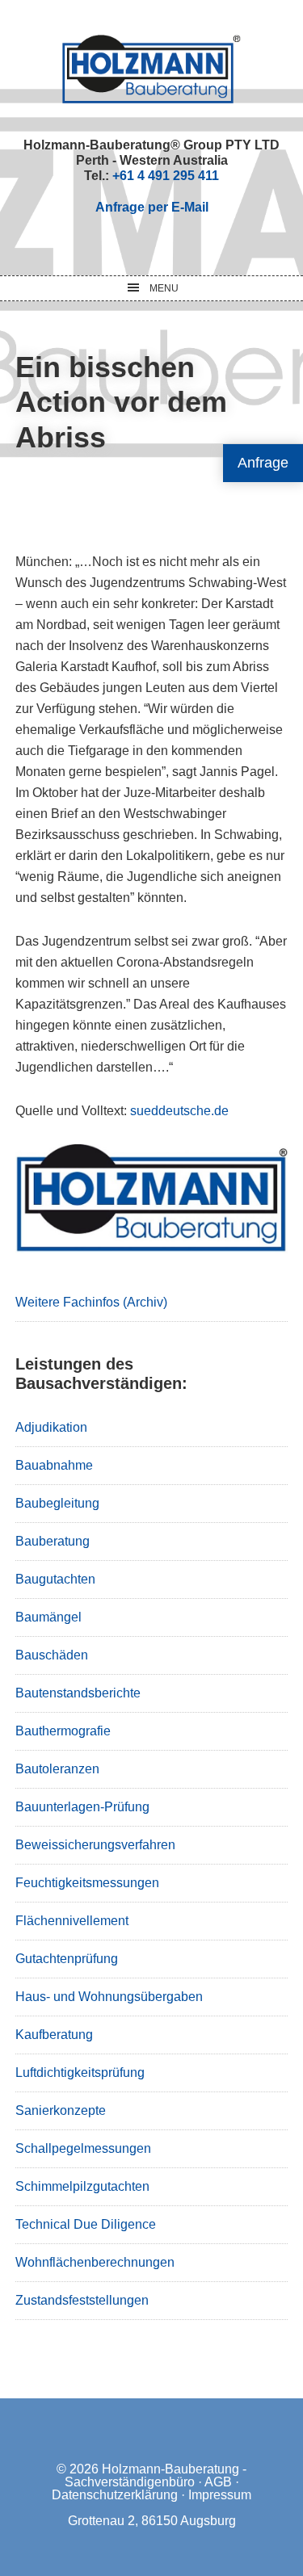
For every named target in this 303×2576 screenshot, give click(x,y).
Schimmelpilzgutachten (82, 2186)
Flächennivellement (72, 1921)
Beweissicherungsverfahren (95, 1845)
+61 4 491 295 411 (166, 176)
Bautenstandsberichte (78, 1693)
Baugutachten (55, 1579)
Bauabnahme (54, 1465)
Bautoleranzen (57, 1769)
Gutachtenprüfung (67, 1959)
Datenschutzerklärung (115, 2495)
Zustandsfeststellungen (82, 2300)
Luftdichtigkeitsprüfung (80, 2073)
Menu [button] (164, 288)
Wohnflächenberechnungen (95, 2262)
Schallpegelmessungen (83, 2148)
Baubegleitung (57, 1503)
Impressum (220, 2495)
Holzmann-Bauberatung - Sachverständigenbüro (156, 2475)
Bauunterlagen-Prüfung (82, 1807)
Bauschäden (52, 1655)
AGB (218, 2482)
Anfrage (263, 463)
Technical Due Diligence (86, 2224)
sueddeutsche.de (179, 1111)
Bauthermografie (63, 1731)
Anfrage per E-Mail (152, 207)
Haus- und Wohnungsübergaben (109, 1997)
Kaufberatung (54, 2035)
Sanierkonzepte (61, 2110)
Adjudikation (51, 1427)
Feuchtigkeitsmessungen (87, 1883)
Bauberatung (53, 1541)
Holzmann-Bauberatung (151, 69)
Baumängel (48, 1617)
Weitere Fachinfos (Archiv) (91, 1302)
